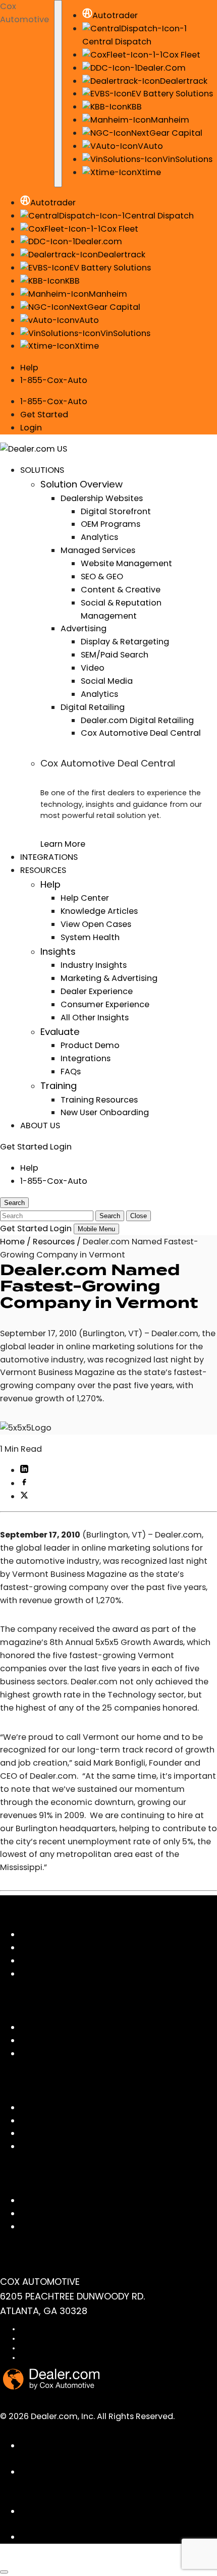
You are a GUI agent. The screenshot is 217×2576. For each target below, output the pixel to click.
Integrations (86, 1058)
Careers (36, 2053)
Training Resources (99, 1100)
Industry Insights (94, 965)
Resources (54, 1242)
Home (12, 1242)
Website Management (126, 563)
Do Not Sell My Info (48, 2348)
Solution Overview (82, 484)
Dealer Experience (97, 991)
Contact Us (43, 2200)
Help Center (85, 898)
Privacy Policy (41, 2339)
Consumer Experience (105, 1004)
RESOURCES (43, 870)
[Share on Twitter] (24, 1496)
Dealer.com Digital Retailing (137, 720)
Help (29, 368)
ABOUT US (40, 1126)
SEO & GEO (102, 577)
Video (93, 668)
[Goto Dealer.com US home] (51, 2387)
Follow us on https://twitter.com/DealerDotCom (118, 2537)
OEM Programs (111, 524)
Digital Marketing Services (72, 1948)
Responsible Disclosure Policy (65, 2358)
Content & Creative (121, 590)
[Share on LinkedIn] (24, 1470)
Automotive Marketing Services (84, 1961)
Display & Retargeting (125, 642)
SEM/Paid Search (115, 655)
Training (59, 1086)
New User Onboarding (105, 1112)
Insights (58, 951)
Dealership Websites (102, 498)
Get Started (44, 415)
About (33, 2040)
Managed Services (98, 550)
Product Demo (90, 1045)
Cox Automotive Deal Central (141, 733)
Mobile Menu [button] (96, 1229)
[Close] (4, 2572)
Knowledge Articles (99, 911)
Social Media (107, 681)
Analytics (99, 537)
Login (31, 428)
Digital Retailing (93, 707)
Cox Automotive (24, 13)
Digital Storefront (116, 511)
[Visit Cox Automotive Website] (57, 2561)
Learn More (63, 844)
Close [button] (139, 1216)
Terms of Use (40, 2329)
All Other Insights (95, 1018)
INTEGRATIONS (49, 857)
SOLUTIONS (42, 470)
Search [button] (14, 1203)
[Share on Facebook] (24, 1483)
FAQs (71, 1072)
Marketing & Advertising (109, 978)
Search (110, 1216)
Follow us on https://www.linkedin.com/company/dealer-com (112, 2485)
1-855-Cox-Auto (54, 380)
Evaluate (60, 1032)
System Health (90, 937)
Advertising (84, 628)
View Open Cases (96, 924)
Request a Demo (54, 2227)
